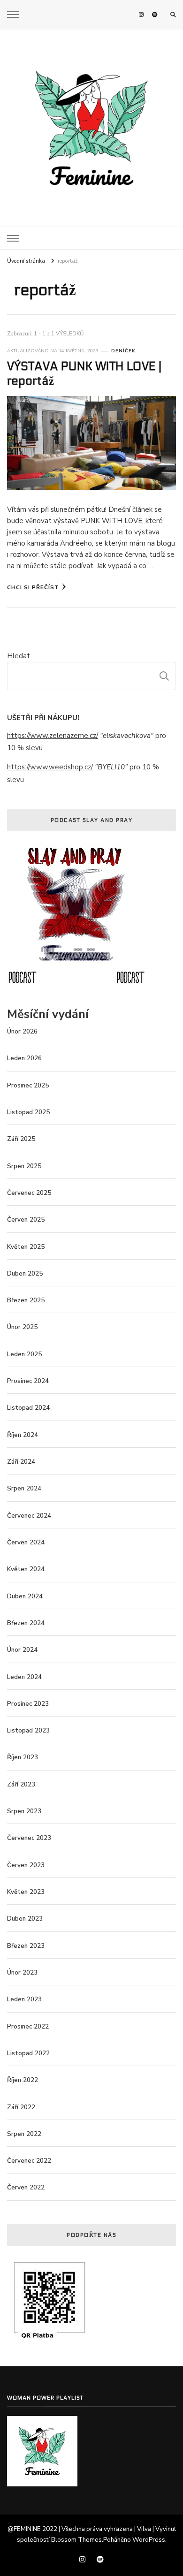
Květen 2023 (26, 1892)
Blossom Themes (76, 2540)
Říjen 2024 (23, 1435)
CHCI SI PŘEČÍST (33, 587)
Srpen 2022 (24, 2134)
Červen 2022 (26, 2188)
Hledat (19, 656)
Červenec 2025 (29, 1193)
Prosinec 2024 (28, 1381)
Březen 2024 (26, 1623)
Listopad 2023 (28, 1731)
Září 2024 (21, 1462)
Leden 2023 (24, 1999)
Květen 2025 (26, 1247)
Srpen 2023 (24, 1811)
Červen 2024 (26, 1543)
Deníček (123, 351)
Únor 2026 (22, 1032)
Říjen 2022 (23, 2080)
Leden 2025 (24, 1354)
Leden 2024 (24, 1677)
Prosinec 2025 (28, 1086)
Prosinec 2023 (28, 1704)
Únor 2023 (22, 1973)
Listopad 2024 (28, 1408)
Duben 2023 (25, 1919)
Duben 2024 (25, 1596)
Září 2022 (21, 2107)
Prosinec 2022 (28, 2027)
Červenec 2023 (29, 1838)
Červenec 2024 (29, 1516)
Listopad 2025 (28, 1112)
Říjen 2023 (23, 1757)
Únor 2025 (22, 1327)
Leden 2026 (24, 1058)
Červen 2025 (26, 1220)
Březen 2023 (26, 1946)
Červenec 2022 (29, 2161)
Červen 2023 (26, 1865)
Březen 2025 (26, 1300)
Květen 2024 (26, 1569)
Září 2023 (21, 1785)
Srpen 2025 (24, 1166)
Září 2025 (21, 1139)
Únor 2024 (22, 1650)
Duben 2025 (25, 1274)
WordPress (149, 2540)
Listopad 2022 (28, 2053)
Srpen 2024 (24, 1489)
